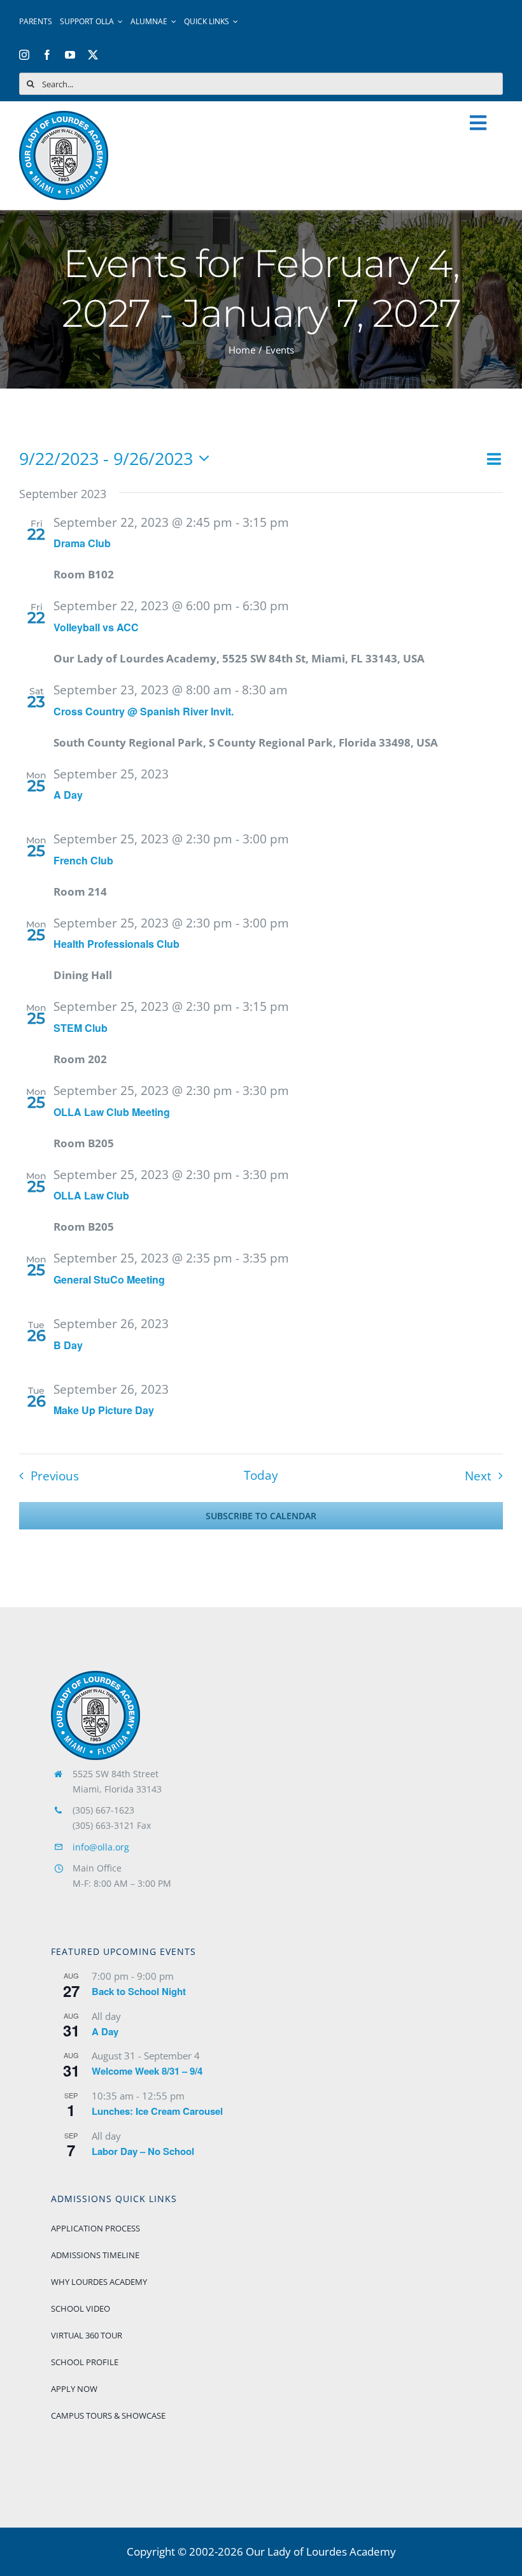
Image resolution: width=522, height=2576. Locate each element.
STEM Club (81, 1028)
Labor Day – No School (143, 2151)
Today (261, 1476)
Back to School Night (139, 1991)
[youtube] (70, 55)
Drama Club (82, 543)
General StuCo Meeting (109, 1279)
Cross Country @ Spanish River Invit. (144, 711)
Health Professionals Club (116, 944)
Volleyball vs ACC (96, 627)
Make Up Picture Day (104, 1410)
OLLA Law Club (91, 1195)
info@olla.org (101, 1847)
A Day (68, 795)
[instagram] (24, 55)
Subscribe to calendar (261, 1516)
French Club (83, 860)
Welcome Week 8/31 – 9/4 (147, 2071)
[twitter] (93, 55)
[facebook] (47, 55)
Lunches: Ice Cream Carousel (157, 2111)
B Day (68, 1345)
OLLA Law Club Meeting (112, 1112)
